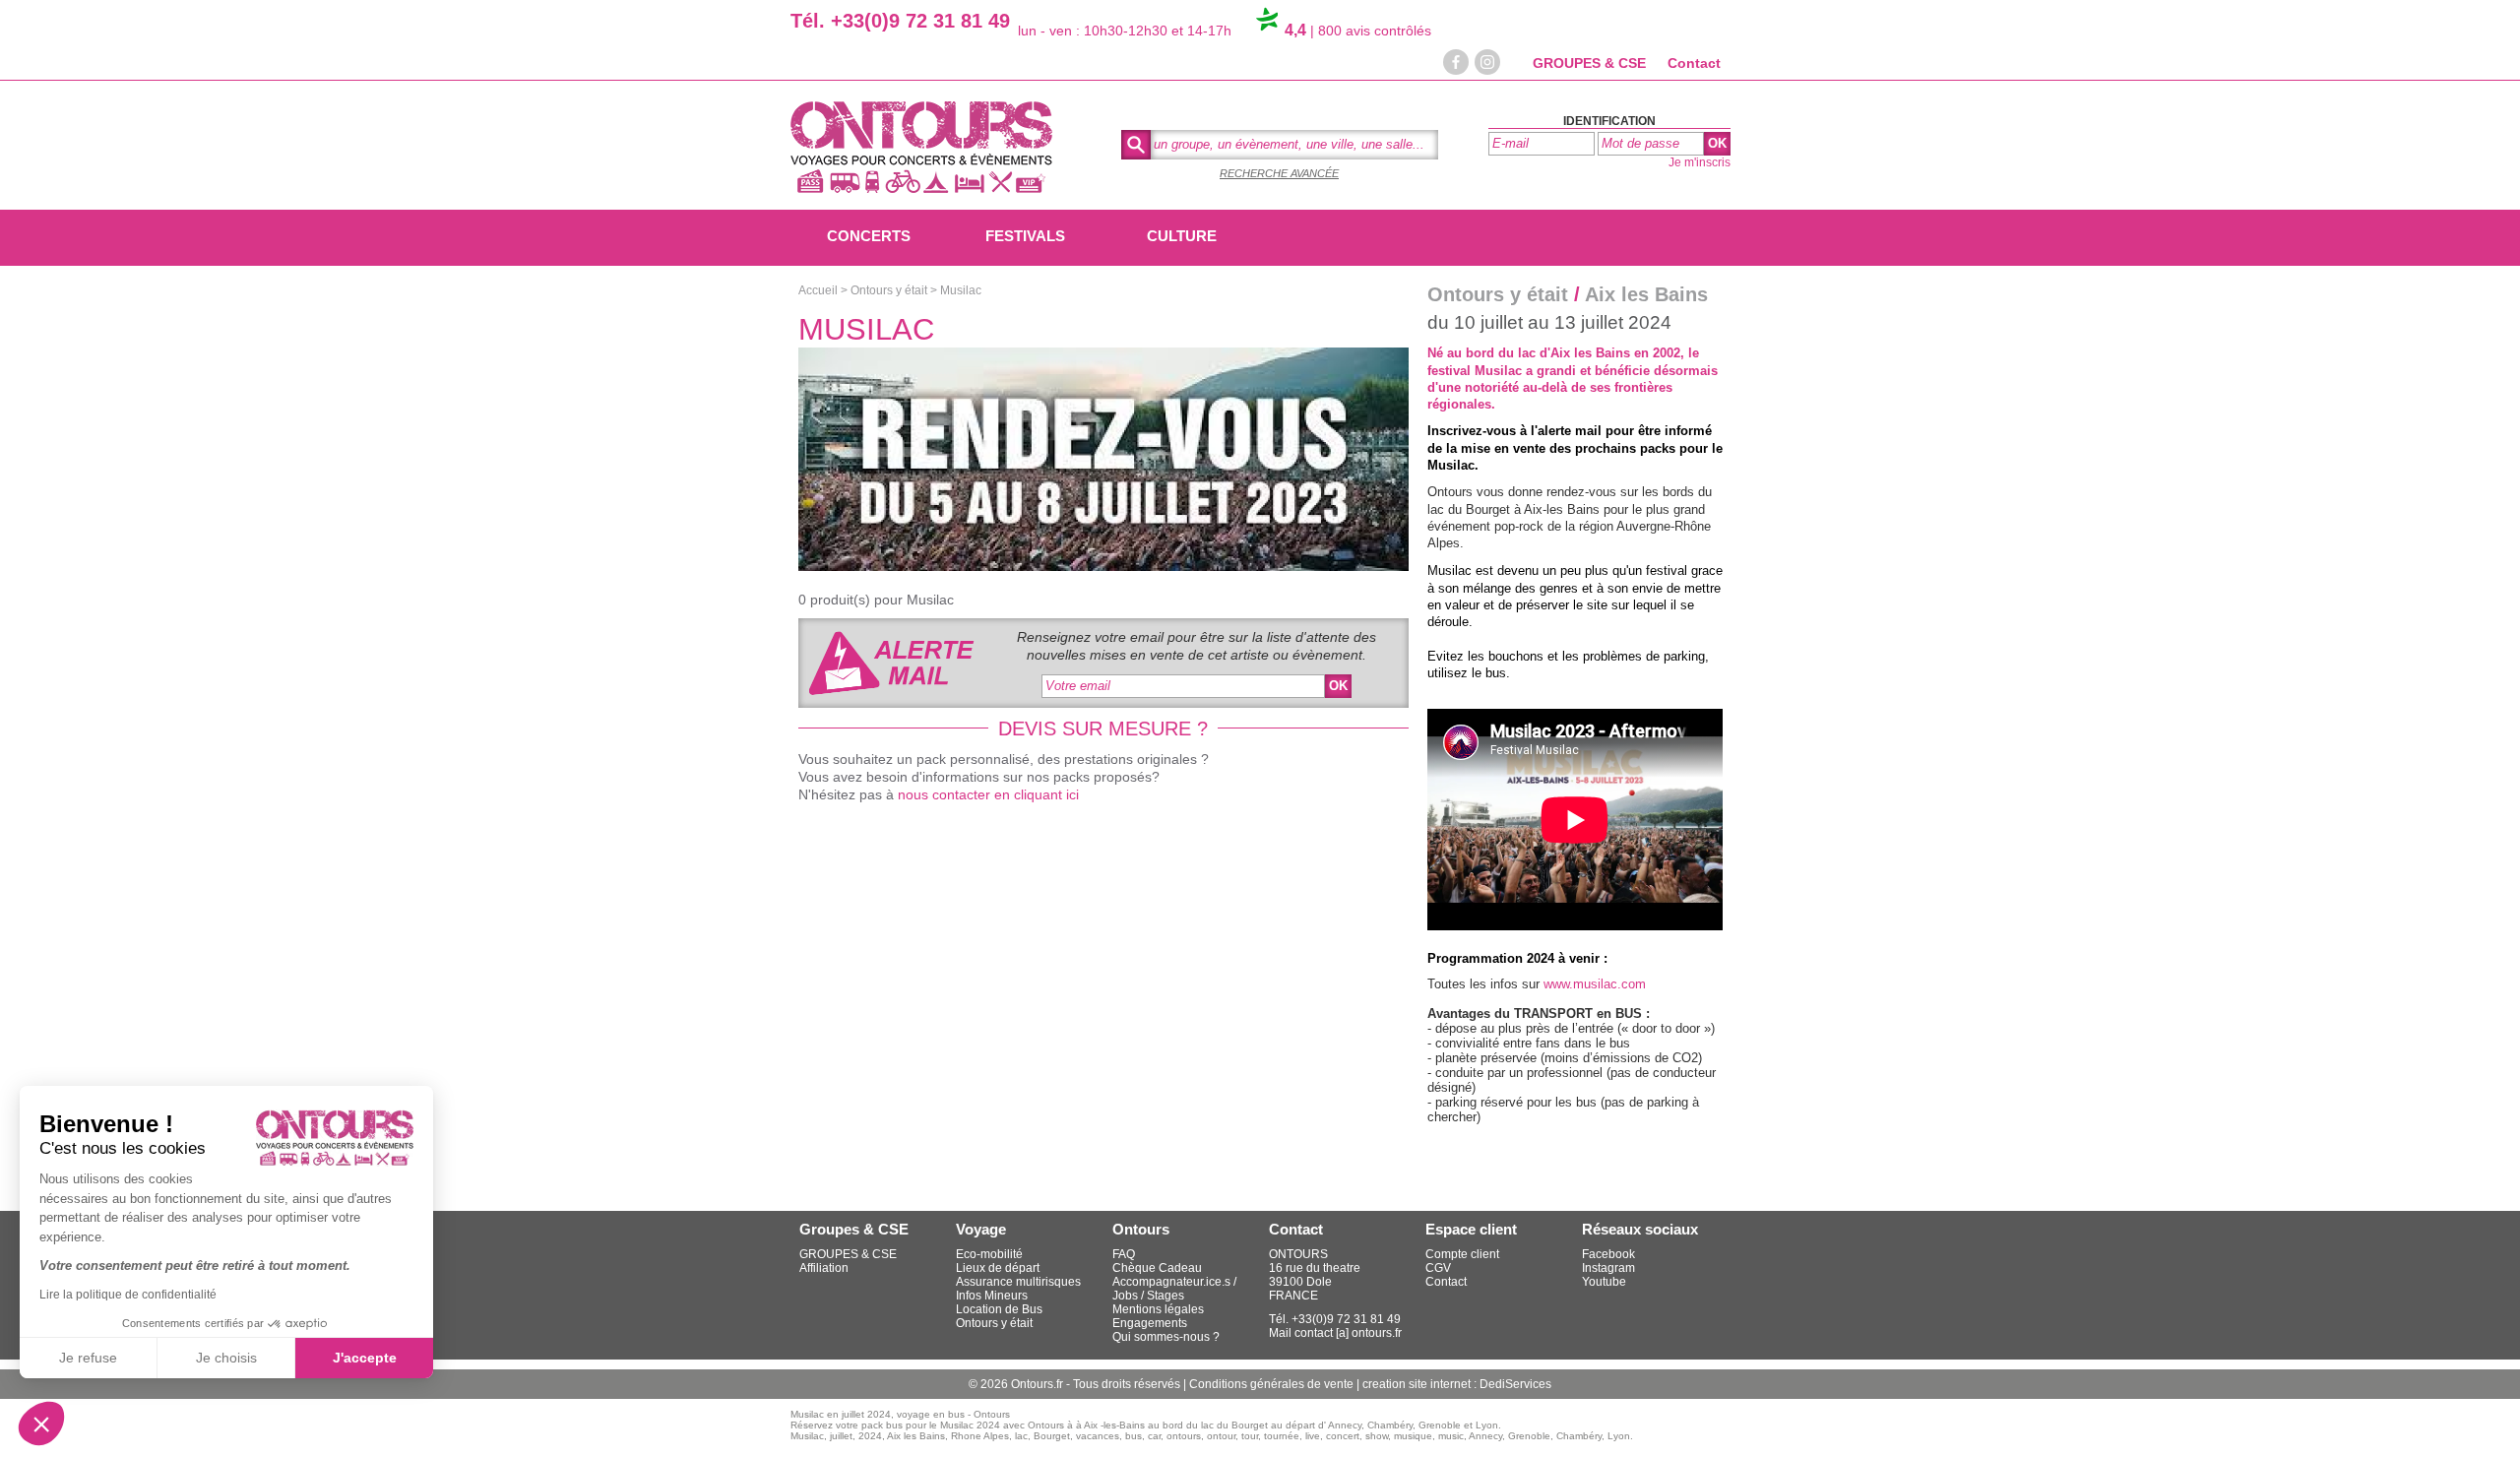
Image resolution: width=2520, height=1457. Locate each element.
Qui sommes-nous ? (1166, 1337)
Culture (1182, 236)
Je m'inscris (1700, 162)
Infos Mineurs (992, 1296)
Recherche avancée (1279, 173)
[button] (41, 1424)
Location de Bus (999, 1309)
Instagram (1608, 1268)
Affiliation (824, 1268)
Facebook (1608, 1254)
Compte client (1462, 1254)
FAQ (1124, 1254)
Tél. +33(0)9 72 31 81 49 (900, 21)
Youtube (1604, 1282)
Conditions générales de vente (1273, 1384)
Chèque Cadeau (1157, 1268)
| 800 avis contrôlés (1358, 31)
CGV (1438, 1268)
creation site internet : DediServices (1457, 1384)
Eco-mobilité (989, 1254)
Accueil (818, 290)
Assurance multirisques (1018, 1282)
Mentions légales (1158, 1309)
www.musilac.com (1595, 984)
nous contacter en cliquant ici (988, 794)
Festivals (1025, 236)
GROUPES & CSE (1589, 63)
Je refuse (88, 1358)
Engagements (1150, 1323)
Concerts (869, 236)
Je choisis (226, 1358)
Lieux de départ (998, 1268)
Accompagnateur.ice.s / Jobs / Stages (1174, 1289)
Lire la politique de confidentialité (128, 1295)
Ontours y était (889, 290)
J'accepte (365, 1358)
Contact (1694, 63)
